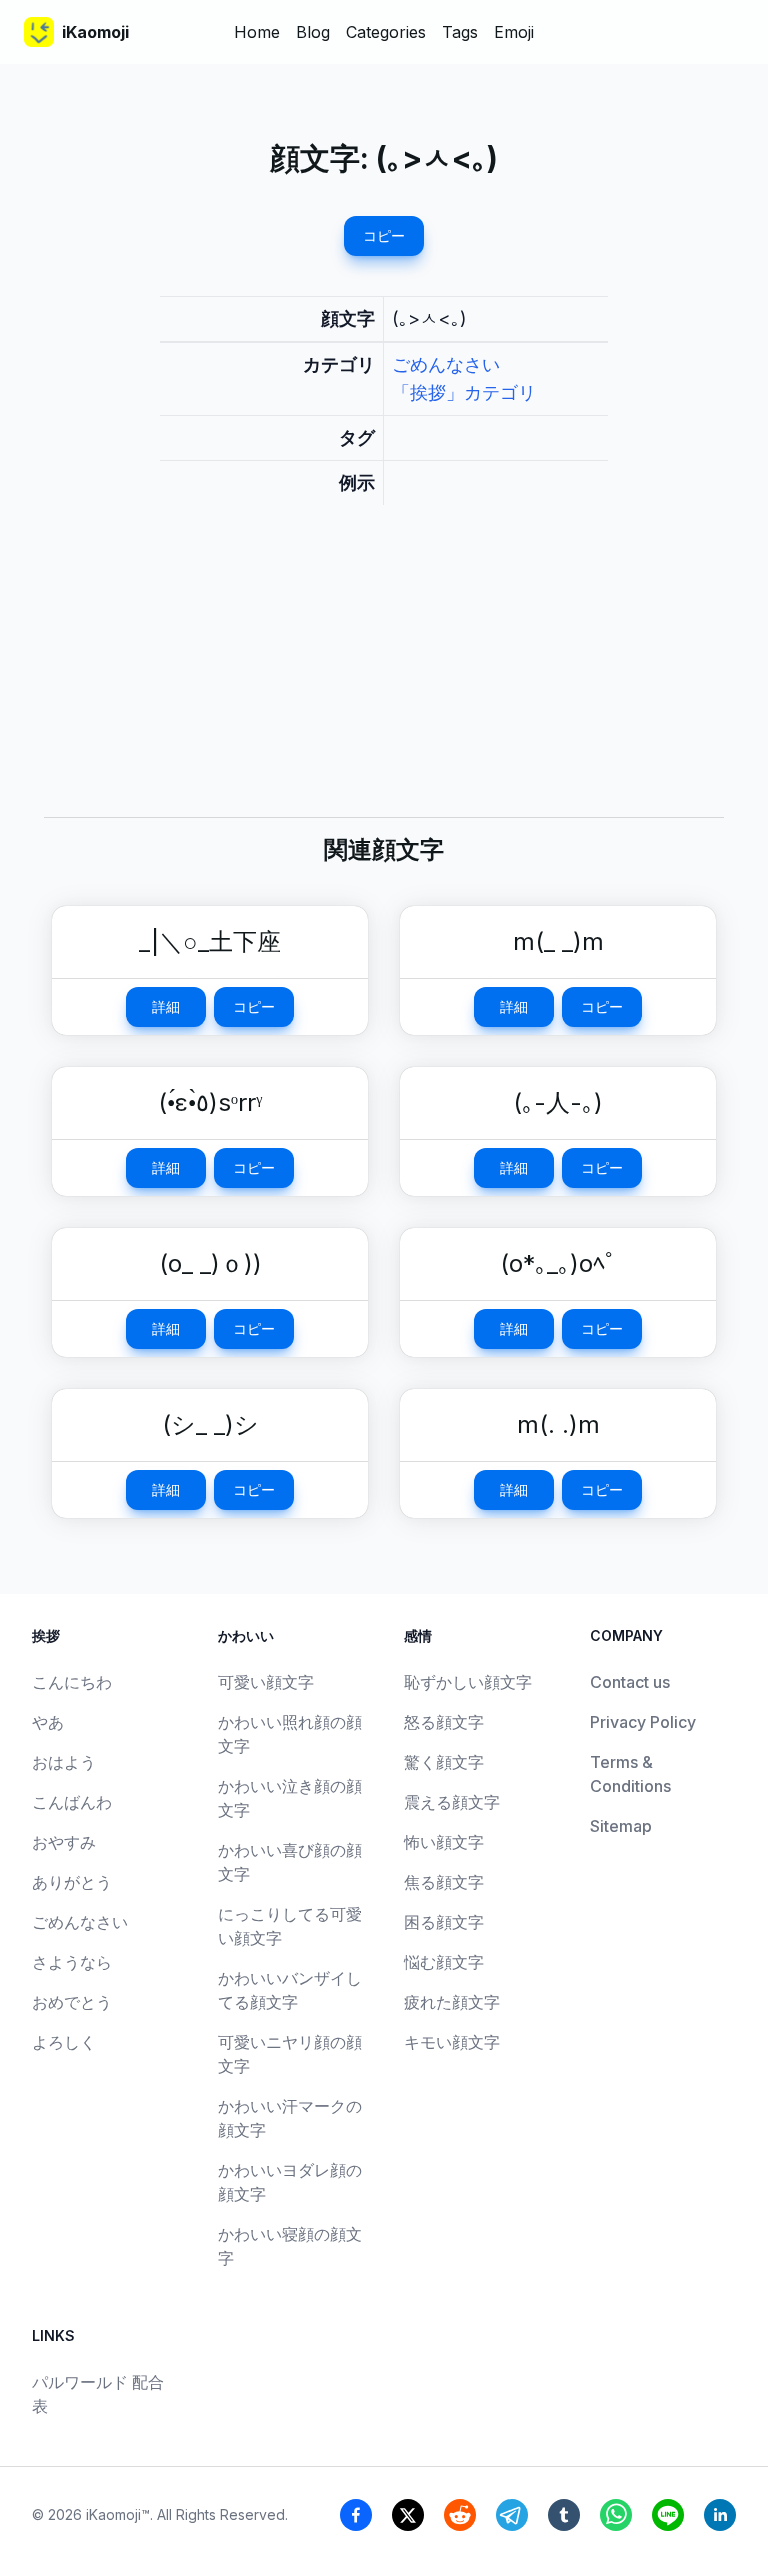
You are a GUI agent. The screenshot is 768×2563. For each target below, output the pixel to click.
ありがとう (72, 1882)
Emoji (514, 32)
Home (257, 32)
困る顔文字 (444, 1922)
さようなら (72, 1962)
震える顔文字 (452, 1802)
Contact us (630, 1682)
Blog (313, 32)
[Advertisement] (384, 677)
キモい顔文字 (452, 2042)
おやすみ (64, 1842)
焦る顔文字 (444, 1882)
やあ (48, 1722)
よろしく (64, 2042)
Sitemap (621, 1826)
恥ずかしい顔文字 (468, 1682)
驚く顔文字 (444, 1762)
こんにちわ (72, 1682)
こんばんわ (72, 1802)
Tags (460, 32)
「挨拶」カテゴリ (464, 392)
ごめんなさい (446, 364)
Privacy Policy (643, 1722)
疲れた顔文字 (452, 2002)
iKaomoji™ (118, 2514)
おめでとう (72, 2002)
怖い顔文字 (444, 1842)
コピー (384, 235)
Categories (386, 32)
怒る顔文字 (444, 1722)
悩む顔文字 (444, 1962)
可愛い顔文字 (266, 1682)
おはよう (64, 1762)
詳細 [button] (166, 1006)
